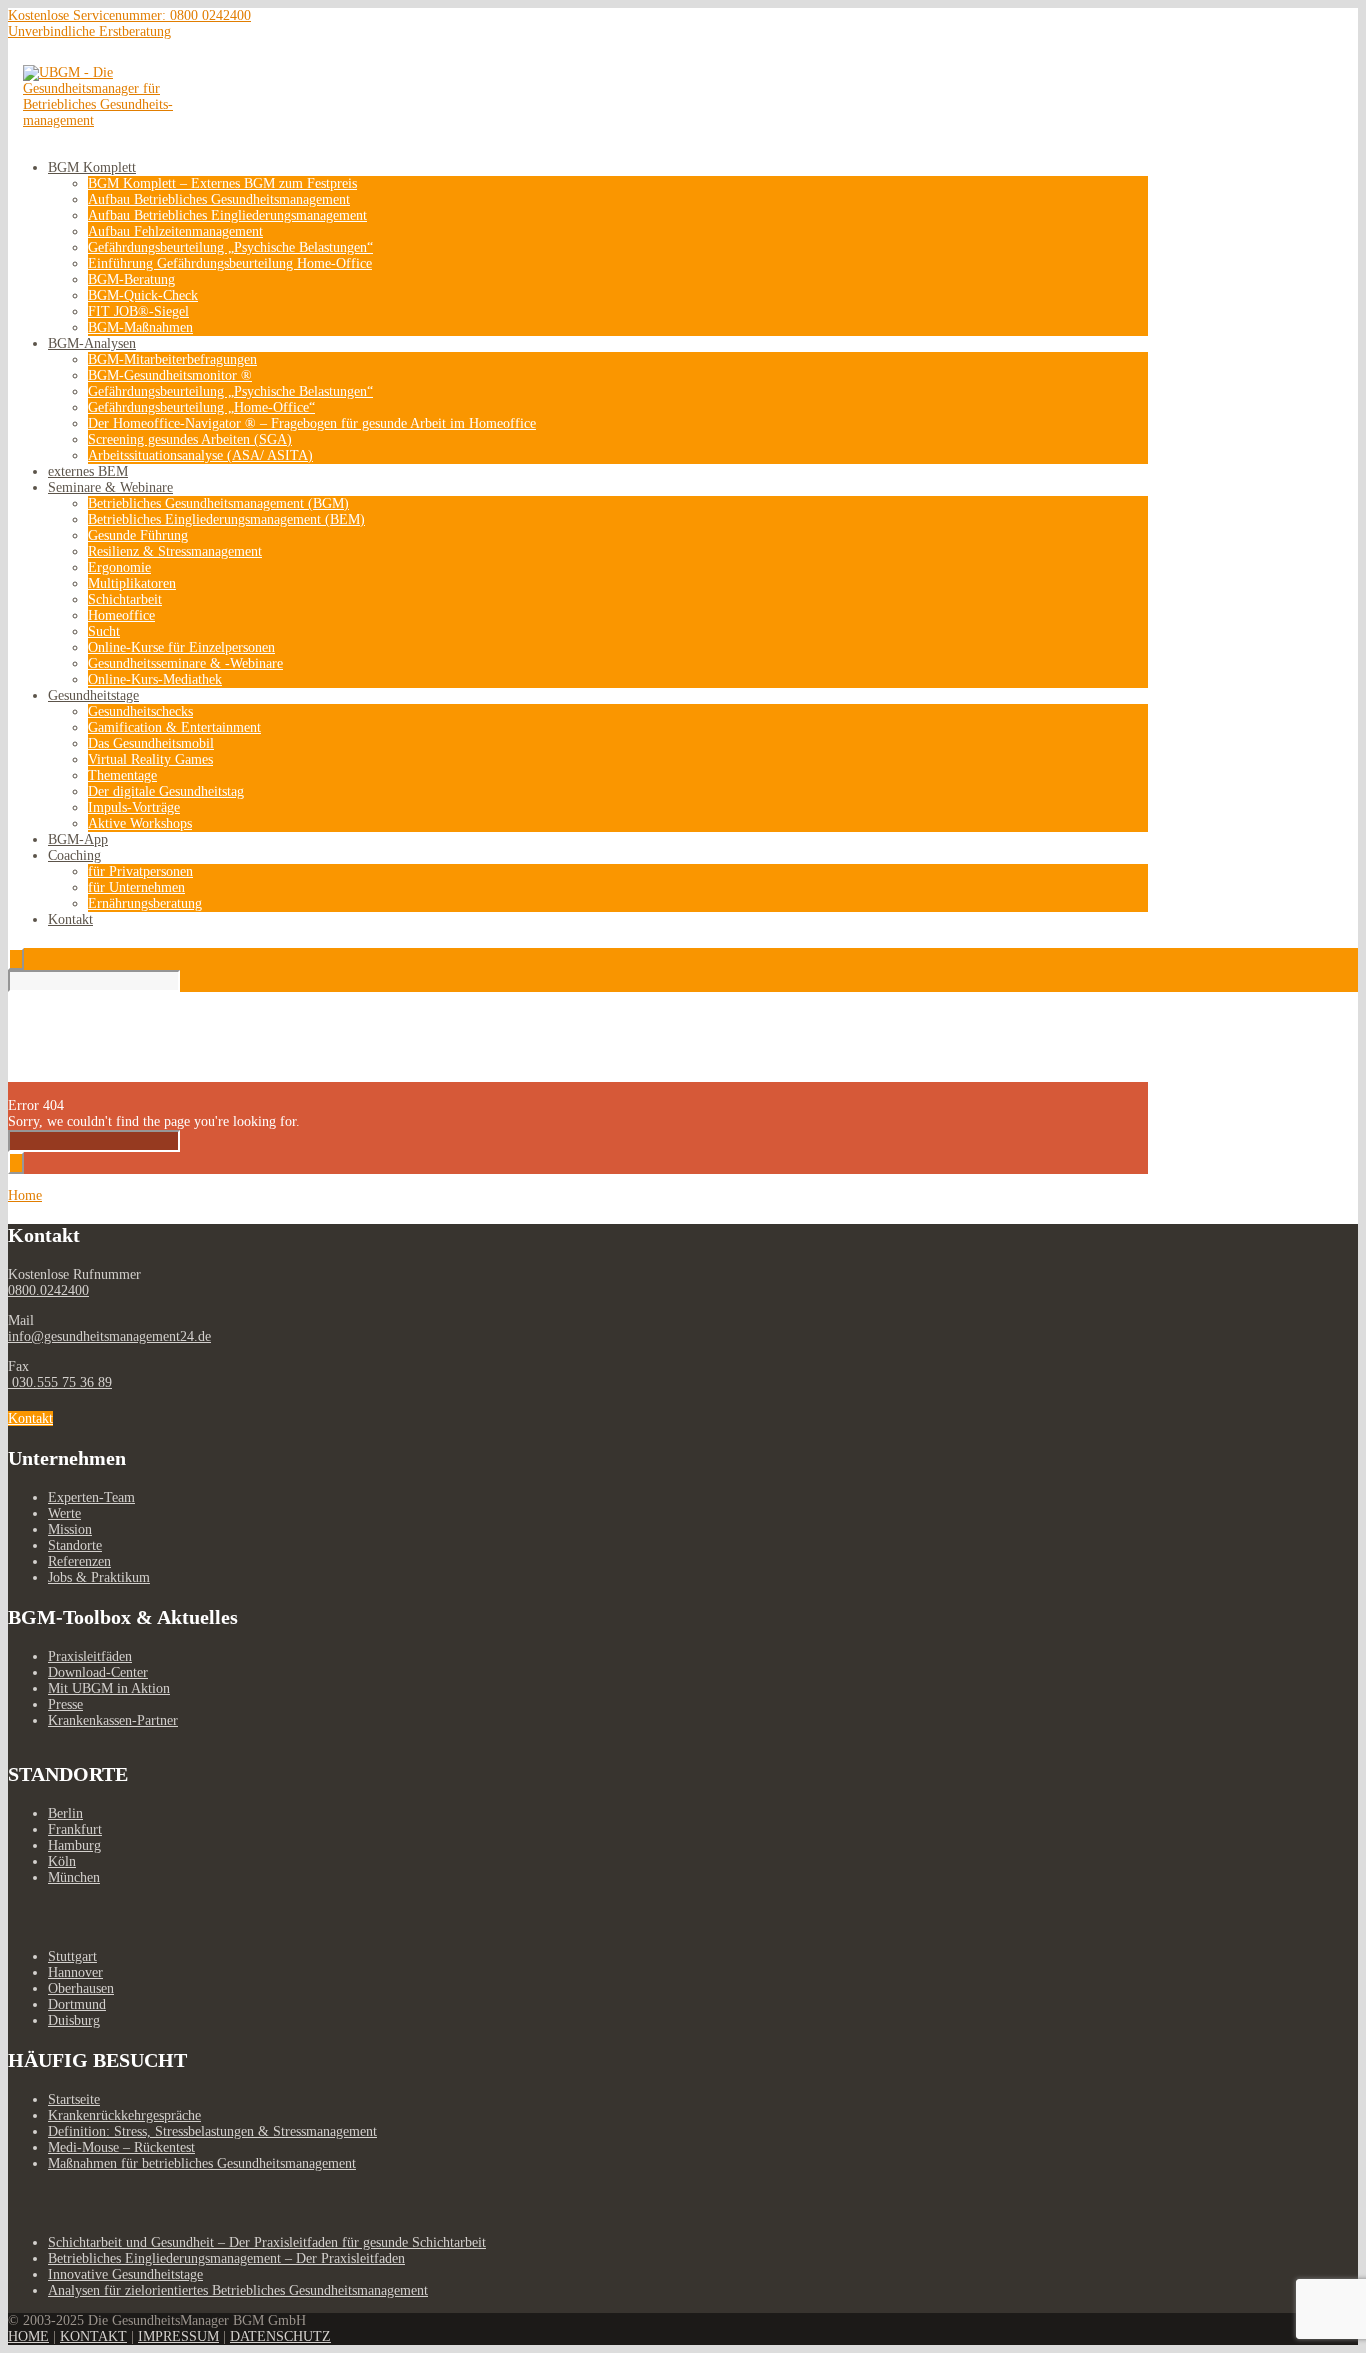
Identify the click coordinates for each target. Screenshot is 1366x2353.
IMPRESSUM (178, 2336)
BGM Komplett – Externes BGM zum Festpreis (222, 183)
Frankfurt (75, 1829)
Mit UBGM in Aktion (109, 1688)
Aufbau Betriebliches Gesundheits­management (219, 199)
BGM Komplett (92, 167)
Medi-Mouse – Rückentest (121, 2147)
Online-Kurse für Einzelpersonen (181, 647)
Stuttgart (72, 1956)
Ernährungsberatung (145, 903)
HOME (28, 2336)
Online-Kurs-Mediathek (155, 679)
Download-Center (98, 1672)
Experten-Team (91, 1497)
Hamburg (74, 1845)
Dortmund (77, 2004)
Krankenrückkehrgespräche (124, 2115)
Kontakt (70, 919)
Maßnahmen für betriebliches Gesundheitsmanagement (202, 2163)
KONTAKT (93, 2336)
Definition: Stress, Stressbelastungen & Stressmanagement (212, 2131)
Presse (65, 1704)
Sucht (104, 631)
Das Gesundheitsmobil (151, 743)
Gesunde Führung (138, 535)
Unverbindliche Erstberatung (89, 31)
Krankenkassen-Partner (113, 1720)
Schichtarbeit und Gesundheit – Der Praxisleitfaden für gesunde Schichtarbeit (267, 2242)
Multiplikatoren (132, 583)
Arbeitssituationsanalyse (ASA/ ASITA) (200, 455)
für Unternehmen (136, 887)
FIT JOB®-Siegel (138, 311)
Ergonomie (119, 567)
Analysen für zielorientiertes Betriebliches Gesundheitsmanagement (238, 2290)
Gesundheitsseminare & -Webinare (185, 663)
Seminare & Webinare (110, 487)
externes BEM (88, 471)
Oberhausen (81, 1988)
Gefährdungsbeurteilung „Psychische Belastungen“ (230, 247)
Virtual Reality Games (150, 759)
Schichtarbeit (125, 599)
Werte (64, 1513)
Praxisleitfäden (90, 1656)
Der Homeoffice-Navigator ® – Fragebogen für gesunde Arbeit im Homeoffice (312, 423)
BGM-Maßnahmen (140, 327)
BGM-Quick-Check (143, 295)
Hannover (75, 1972)
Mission (70, 1529)
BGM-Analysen (92, 343)
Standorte (75, 1545)
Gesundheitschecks (140, 711)
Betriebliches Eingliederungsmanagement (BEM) (226, 519)
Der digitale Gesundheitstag (166, 791)
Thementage (122, 775)
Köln (62, 1861)
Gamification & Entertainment (174, 727)
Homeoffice (121, 615)
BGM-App (78, 839)
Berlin (65, 1813)
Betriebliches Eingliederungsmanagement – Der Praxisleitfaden (226, 2258)
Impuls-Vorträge (134, 807)
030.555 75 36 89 (60, 1382)
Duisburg (74, 2020)
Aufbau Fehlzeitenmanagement (175, 231)
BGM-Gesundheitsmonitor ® (170, 375)
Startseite (74, 2099)
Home (25, 1195)
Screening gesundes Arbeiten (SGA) (190, 439)
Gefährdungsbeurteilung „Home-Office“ (201, 407)
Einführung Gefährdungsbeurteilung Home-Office (230, 263)
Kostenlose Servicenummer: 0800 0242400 (129, 15)
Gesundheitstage (93, 695)
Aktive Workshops (140, 823)
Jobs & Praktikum (99, 1577)
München (74, 1877)
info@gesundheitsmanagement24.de (109, 1336)
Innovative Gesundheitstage (125, 2274)
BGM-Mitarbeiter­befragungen (172, 359)
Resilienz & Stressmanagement (175, 551)
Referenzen (79, 1561)
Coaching (74, 855)
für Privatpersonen (140, 871)
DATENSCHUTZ (280, 2336)
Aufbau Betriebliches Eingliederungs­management (227, 215)
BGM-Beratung (131, 279)
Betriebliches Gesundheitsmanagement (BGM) (218, 503)
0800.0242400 (48, 1290)
